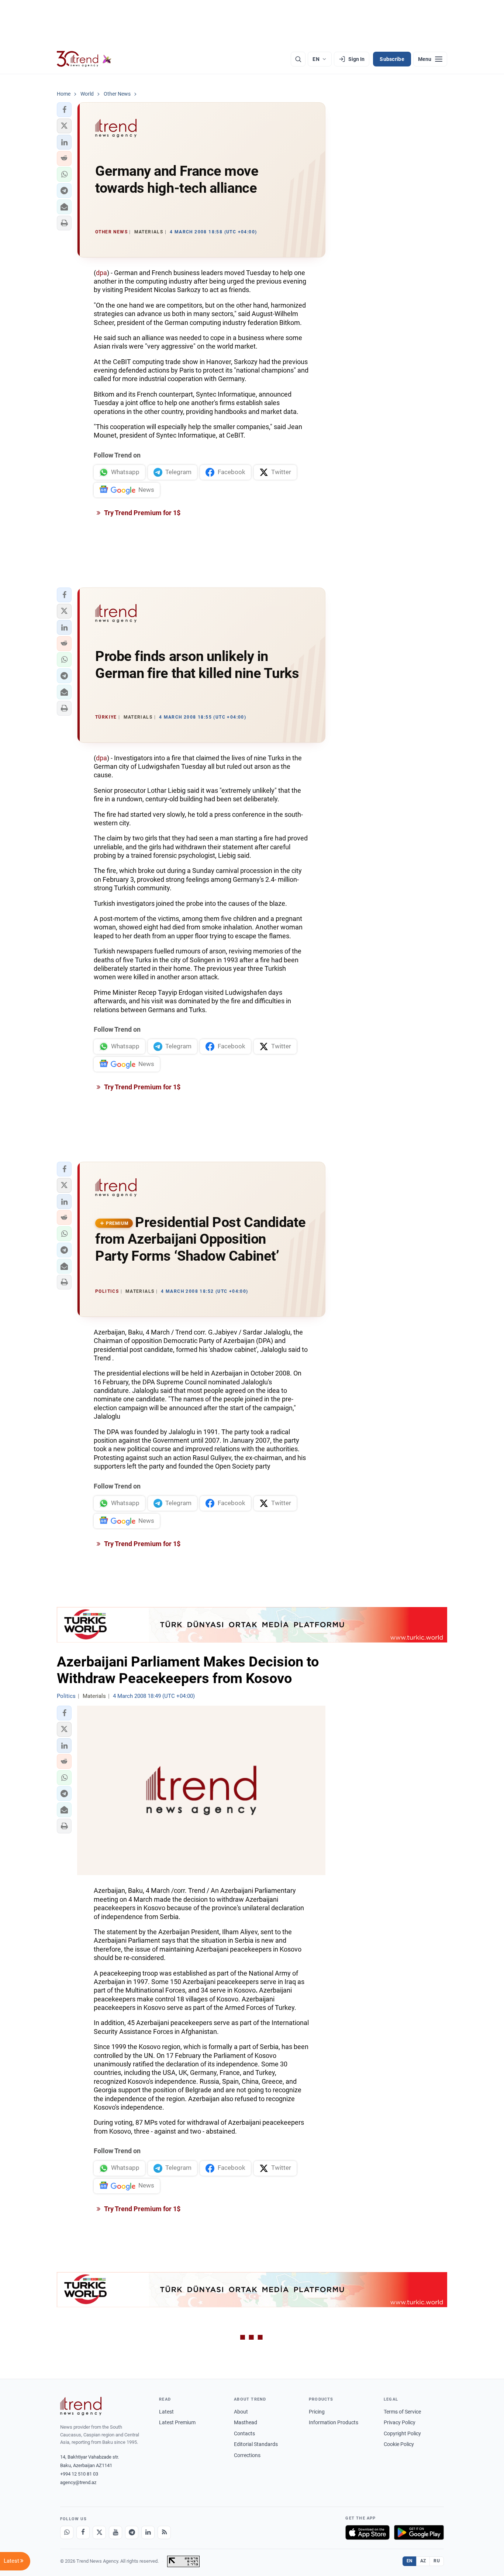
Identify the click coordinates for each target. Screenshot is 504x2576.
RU (437, 2561)
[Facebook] (83, 2532)
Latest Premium (177, 2422)
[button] (64, 110)
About (241, 2412)
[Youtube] (115, 2532)
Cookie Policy (399, 2444)
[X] (99, 2532)
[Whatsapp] (67, 2532)
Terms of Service (402, 2412)
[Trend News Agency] (81, 2406)
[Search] (298, 59)
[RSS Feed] (164, 2532)
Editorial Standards (256, 2444)
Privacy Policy (400, 2422)
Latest (166, 2412)
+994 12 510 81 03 (79, 2474)
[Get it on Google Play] (419, 2532)
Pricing (317, 2412)
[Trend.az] (84, 59)
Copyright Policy (402, 2433)
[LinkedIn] (148, 2532)
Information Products (334, 2422)
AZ (423, 2561)
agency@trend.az (78, 2482)
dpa (101, 273)
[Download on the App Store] (367, 2532)
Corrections (247, 2455)
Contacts (244, 2433)
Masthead (246, 2422)
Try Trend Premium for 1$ (142, 513)
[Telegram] (132, 2532)
